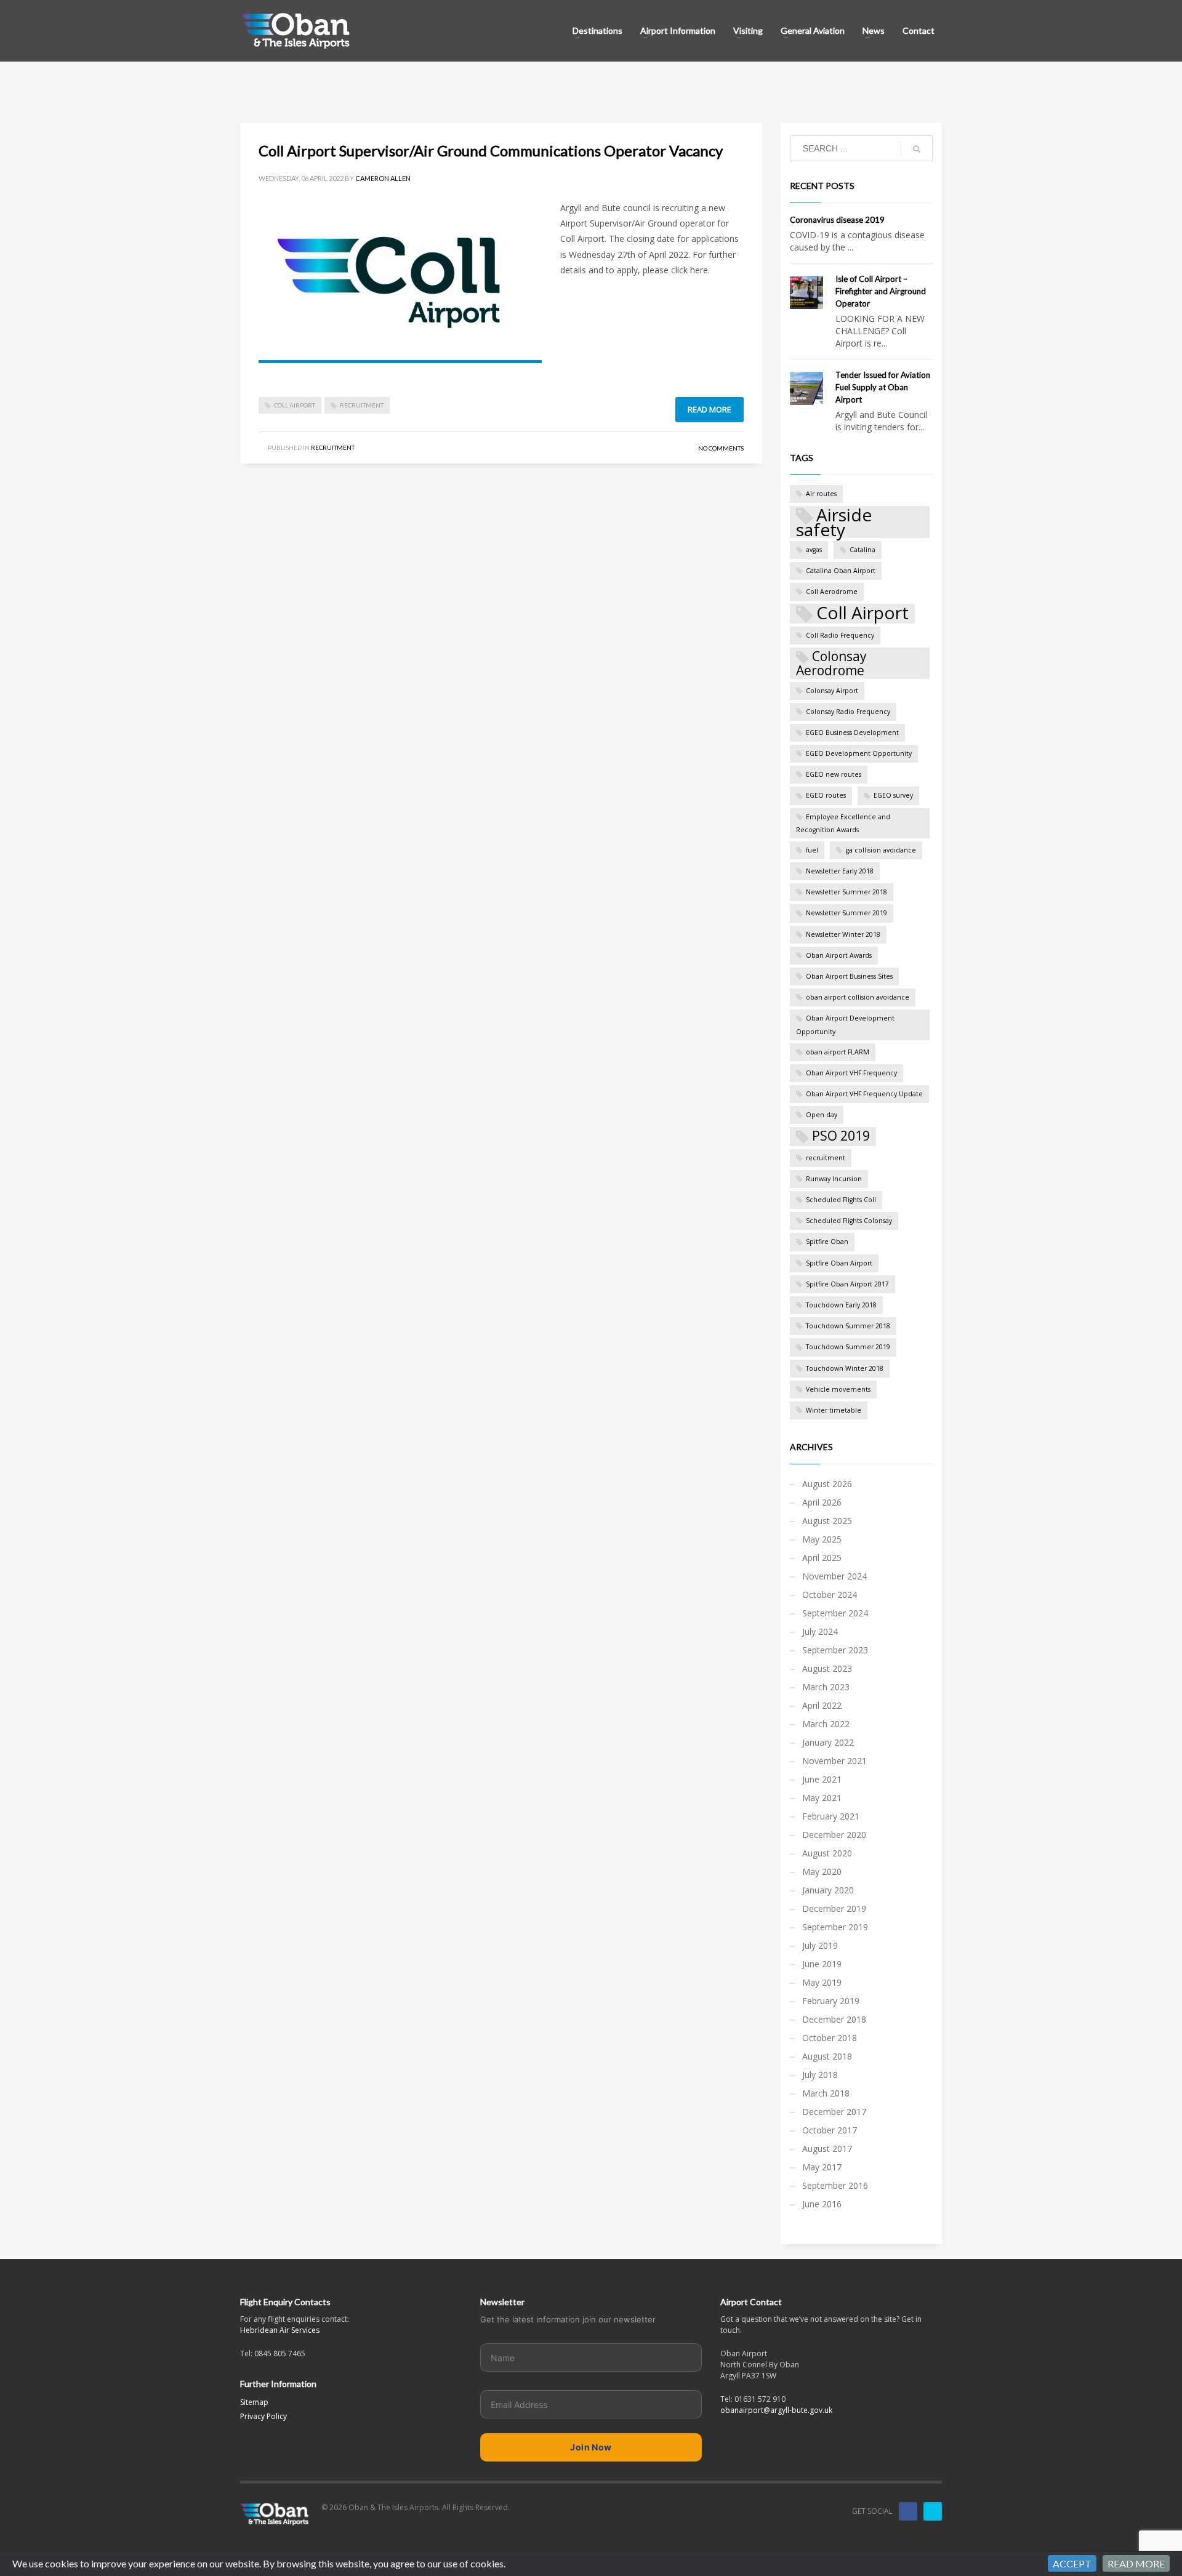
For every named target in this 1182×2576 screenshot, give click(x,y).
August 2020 (827, 1853)
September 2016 (835, 2185)
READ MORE (1136, 2563)
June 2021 (822, 1779)
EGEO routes (826, 795)
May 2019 (822, 1982)
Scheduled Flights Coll (841, 1200)
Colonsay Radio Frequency (848, 712)
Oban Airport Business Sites (849, 976)
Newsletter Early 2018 (840, 871)
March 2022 (826, 1724)
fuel (812, 850)
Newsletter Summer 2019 (846, 913)
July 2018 (820, 2075)
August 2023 (827, 1668)
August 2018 (827, 2056)
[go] (917, 149)
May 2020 (822, 1872)
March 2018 (826, 2093)
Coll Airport (295, 405)
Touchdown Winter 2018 (845, 1368)
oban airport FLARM (838, 1052)
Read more (710, 409)
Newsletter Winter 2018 (843, 934)
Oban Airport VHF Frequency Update (864, 1094)
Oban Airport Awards (839, 955)
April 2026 (822, 1502)
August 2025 (827, 1521)
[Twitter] (933, 2511)
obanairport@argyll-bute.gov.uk (776, 2410)
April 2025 (822, 1558)
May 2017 (822, 2167)
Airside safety (834, 522)
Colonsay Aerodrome (831, 663)
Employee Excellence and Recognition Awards (843, 823)
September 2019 (835, 1927)
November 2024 (834, 1576)
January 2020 (828, 1890)
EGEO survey (893, 795)
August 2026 (827, 1484)
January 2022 (828, 1742)
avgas (814, 550)
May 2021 (822, 1798)
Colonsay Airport (832, 691)
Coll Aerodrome (832, 592)
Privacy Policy (263, 2416)
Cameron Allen (383, 178)
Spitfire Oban (827, 1242)
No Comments (721, 448)
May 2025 (822, 1539)
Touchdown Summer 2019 (848, 1347)
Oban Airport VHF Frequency (851, 1073)
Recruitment (333, 447)
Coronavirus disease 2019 (837, 220)
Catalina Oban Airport (841, 571)
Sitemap (254, 2402)
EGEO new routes (834, 774)
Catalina (862, 550)
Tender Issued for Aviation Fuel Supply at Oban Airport (883, 387)
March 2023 (826, 1687)
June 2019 (822, 1964)
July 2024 (820, 1631)
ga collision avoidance (881, 850)
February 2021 (831, 1816)
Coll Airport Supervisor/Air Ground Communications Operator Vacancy (491, 150)
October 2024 (830, 1595)
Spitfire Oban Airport (839, 1263)
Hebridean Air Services (280, 2330)
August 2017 (827, 2149)
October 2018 (830, 2038)
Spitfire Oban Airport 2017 (847, 1284)
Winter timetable (834, 1410)
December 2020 (834, 1835)
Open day (822, 1115)
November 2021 (834, 1761)
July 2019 (820, 1945)
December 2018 (834, 2019)
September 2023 (835, 1650)
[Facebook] (908, 2511)
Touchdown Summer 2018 (848, 1326)
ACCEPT (1072, 2563)
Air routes (821, 494)
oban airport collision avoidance (858, 997)
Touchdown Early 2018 (841, 1305)
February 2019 (831, 2001)
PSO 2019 (841, 1136)
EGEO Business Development (852, 732)
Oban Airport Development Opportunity (845, 1025)
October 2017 (830, 2130)
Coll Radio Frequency (840, 635)
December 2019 (834, 1908)
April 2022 (822, 1705)
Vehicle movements (838, 1389)
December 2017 (834, 2112)
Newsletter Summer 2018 (846, 892)
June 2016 (822, 2204)
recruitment (362, 405)
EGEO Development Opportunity (859, 753)
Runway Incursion (834, 1179)
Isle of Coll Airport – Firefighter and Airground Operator (881, 291)
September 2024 (835, 1613)
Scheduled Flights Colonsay (849, 1221)
